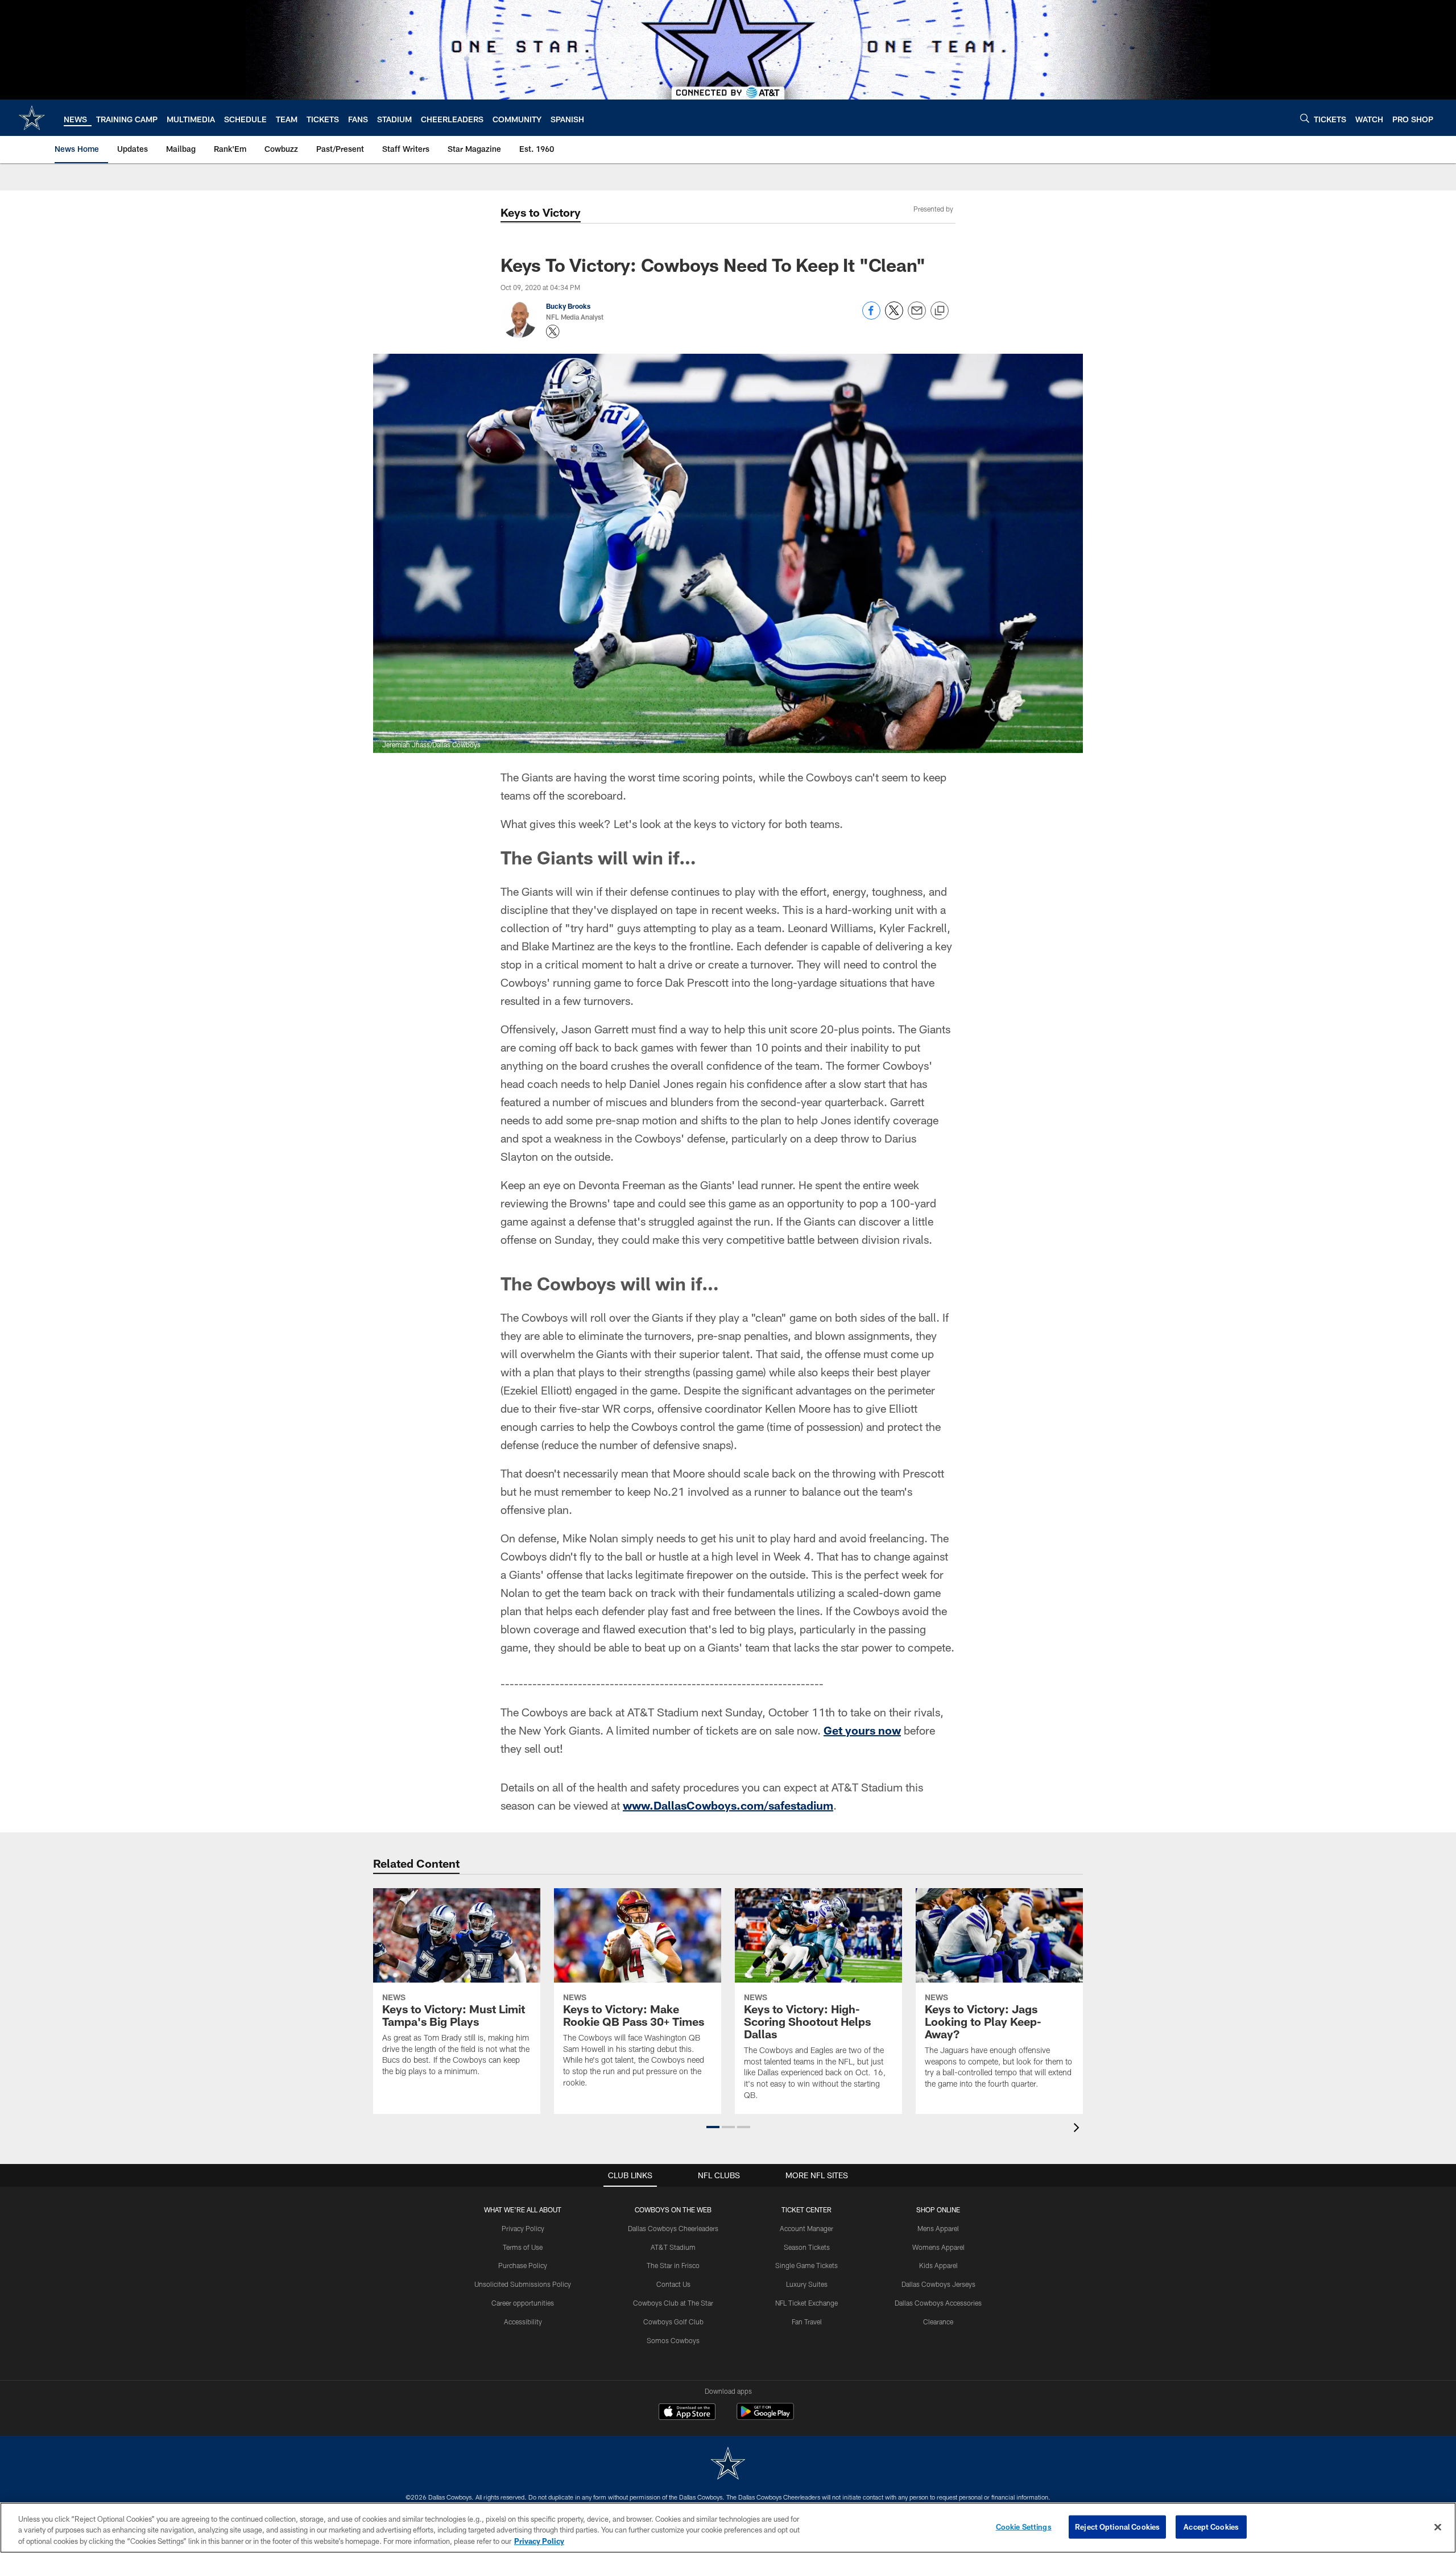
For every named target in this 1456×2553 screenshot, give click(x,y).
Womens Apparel (938, 2247)
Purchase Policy (523, 2265)
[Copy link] (940, 311)
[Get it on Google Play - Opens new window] (765, 2417)
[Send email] (917, 316)
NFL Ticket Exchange (806, 2303)
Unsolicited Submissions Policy (523, 2284)
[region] (728, 2528)
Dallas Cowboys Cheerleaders (673, 2228)
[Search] (1305, 118)
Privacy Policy (523, 2228)
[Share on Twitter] (894, 316)
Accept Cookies (1211, 2526)
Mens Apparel (938, 2228)
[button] (713, 2127)
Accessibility (523, 2322)
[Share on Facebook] (871, 316)
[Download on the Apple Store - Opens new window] (687, 2413)
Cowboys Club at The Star (673, 2303)
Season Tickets (807, 2247)
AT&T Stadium (673, 2247)
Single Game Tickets (806, 2265)
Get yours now (862, 1730)
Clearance (938, 2322)
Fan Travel (807, 2322)
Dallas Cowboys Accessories (938, 2303)
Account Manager (806, 2228)
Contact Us (673, 2284)
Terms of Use (523, 2247)
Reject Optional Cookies (1117, 2526)
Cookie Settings (1024, 2526)
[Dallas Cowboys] (728, 2465)
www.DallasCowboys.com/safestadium (728, 1805)
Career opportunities (523, 2303)
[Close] (1438, 2527)
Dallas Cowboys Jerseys (938, 2284)
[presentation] (1078, 2129)
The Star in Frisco (673, 2265)
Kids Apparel (938, 2265)
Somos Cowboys (673, 2340)
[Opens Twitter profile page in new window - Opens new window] (553, 332)
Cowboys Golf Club (673, 2322)
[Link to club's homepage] (32, 118)
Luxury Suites (807, 2284)
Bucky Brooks (568, 306)
